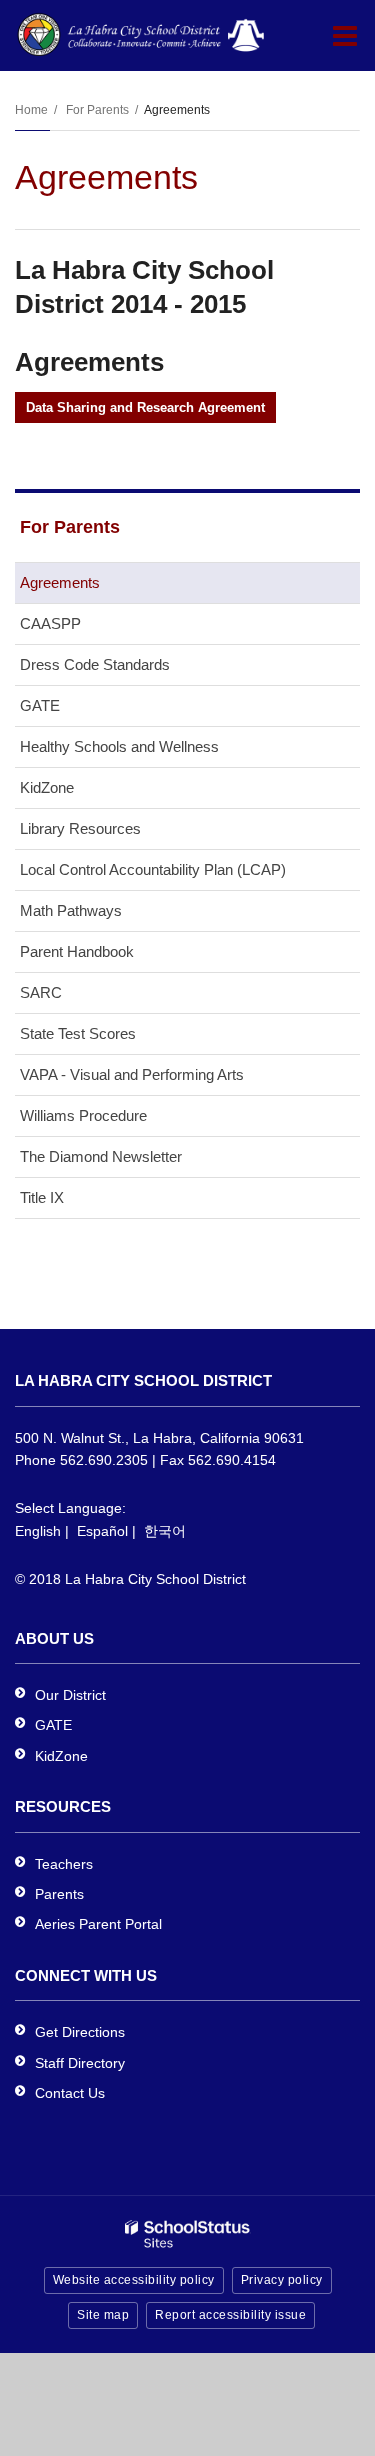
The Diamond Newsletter (101, 1156)
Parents (59, 1894)
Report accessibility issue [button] (230, 2315)
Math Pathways (71, 910)
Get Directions (80, 2032)
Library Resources (80, 828)
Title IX (42, 1197)
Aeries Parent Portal (98, 1924)
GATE (40, 705)
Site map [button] (103, 2315)
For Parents (97, 110)
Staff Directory (80, 2063)
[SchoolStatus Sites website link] (188, 2234)
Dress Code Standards (95, 664)
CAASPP (50, 623)
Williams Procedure (83, 1115)
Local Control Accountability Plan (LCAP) (153, 869)
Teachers (64, 1864)
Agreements (60, 582)
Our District (70, 1695)
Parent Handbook (77, 951)
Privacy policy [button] (282, 2280)
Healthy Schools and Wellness (119, 746)
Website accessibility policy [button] (134, 2280)
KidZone (47, 787)
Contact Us (70, 2093)
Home (31, 110)
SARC (41, 992)
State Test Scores (78, 1033)
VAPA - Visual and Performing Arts (132, 1074)
